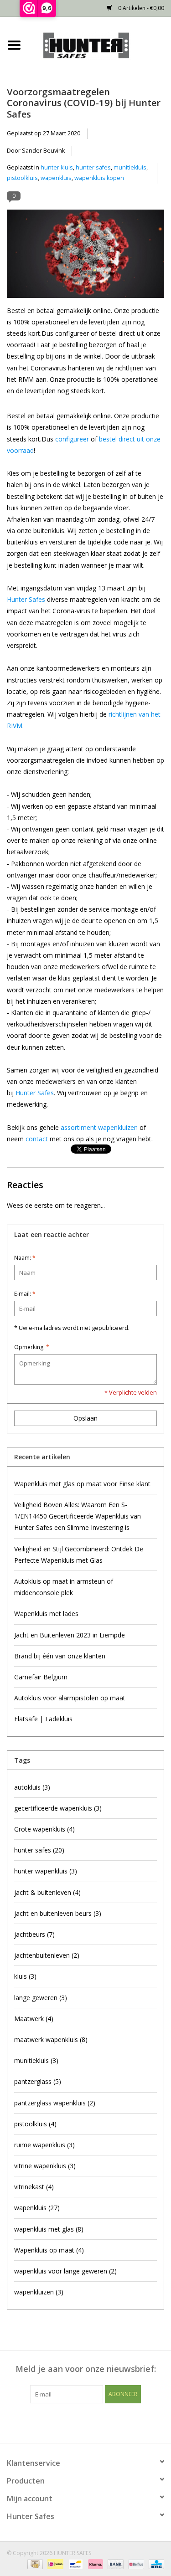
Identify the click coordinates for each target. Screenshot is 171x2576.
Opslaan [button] (85, 1418)
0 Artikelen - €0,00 (140, 8)
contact (37, 1139)
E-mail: (25, 1294)
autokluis (32, 1787)
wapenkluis (56, 178)
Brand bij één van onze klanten (60, 1656)
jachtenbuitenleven (47, 1955)
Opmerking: (32, 1347)
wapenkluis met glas (49, 2229)
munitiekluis (130, 167)
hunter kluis (57, 167)
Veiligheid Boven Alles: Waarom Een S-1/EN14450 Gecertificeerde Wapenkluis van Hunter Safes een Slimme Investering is (78, 1516)
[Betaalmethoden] (34, 2563)
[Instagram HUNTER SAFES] (102, 2422)
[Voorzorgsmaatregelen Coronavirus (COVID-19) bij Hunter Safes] (85, 257)
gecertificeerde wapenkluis (58, 1808)
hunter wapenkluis (46, 1871)
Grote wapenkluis (44, 1829)
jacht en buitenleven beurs (58, 1913)
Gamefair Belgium (41, 1677)
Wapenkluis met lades (46, 1614)
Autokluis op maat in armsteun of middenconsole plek (64, 1587)
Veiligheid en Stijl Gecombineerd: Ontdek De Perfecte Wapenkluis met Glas (79, 1555)
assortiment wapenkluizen (99, 1127)
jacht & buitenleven (47, 1892)
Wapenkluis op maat (49, 2250)
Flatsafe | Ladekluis (43, 1719)
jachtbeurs (34, 1934)
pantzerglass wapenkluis (55, 2103)
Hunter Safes (26, 599)
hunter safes (93, 167)
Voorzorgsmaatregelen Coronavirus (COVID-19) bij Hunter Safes (84, 103)
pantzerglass (38, 2081)
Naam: (25, 1258)
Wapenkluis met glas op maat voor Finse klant (82, 1484)
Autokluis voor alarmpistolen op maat (70, 1698)
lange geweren (41, 1998)
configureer (72, 439)
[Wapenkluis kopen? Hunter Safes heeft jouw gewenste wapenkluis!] (100, 44)
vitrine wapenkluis (45, 2166)
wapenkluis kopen (99, 178)
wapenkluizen (39, 2292)
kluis (25, 1976)
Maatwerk (34, 2019)
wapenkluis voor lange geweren (65, 2271)
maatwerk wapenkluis (51, 2040)
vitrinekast (34, 2187)
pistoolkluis (22, 178)
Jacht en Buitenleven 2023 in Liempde (70, 1635)
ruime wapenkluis (44, 2145)
